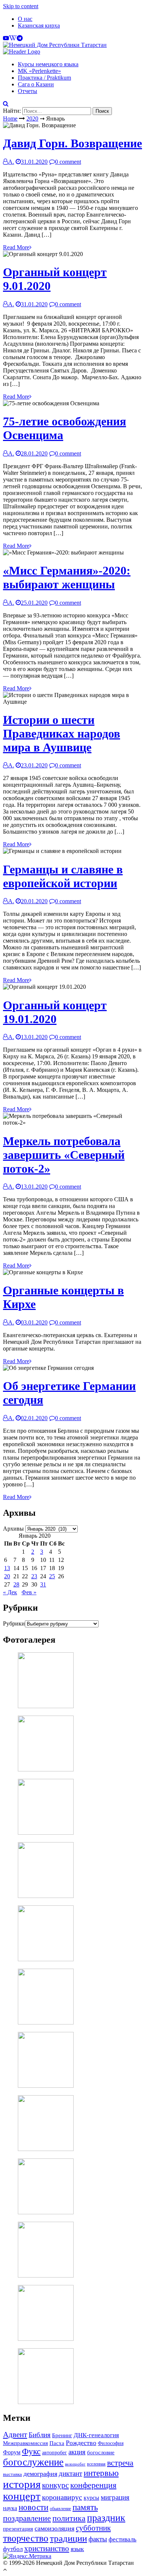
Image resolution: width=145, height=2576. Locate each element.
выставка (12, 2474)
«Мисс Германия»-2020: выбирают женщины (67, 577)
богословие (101, 2452)
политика (69, 2518)
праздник (106, 2518)
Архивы (13, 1529)
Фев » (29, 1592)
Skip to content (21, 6)
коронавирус (62, 2497)
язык (77, 2549)
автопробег (54, 2452)
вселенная (96, 2464)
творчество (26, 2538)
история (22, 2484)
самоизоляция (54, 2528)
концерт (22, 2496)
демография (40, 2474)
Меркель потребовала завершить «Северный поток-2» (64, 1155)
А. (11, 162)
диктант (70, 2473)
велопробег (75, 2464)
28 (16, 1584)
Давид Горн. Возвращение (72, 143)
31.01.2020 (34, 162)
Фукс (31, 2452)
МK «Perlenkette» (39, 71)
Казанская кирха (39, 25)
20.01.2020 (34, 901)
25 (52, 1576)
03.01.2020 (34, 1322)
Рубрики (14, 1623)
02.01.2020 (34, 1418)
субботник (93, 2528)
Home (10, 119)
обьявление (60, 2509)
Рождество (81, 2443)
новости (33, 2507)
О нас (25, 19)
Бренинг (62, 2435)
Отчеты (28, 91)
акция (77, 2452)
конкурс (55, 2485)
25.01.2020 (34, 603)
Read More (16, 247)
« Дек (10, 1592)
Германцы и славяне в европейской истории (63, 876)
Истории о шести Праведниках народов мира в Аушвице (62, 734)
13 (7, 1568)
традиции (68, 2538)
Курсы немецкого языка (48, 64)
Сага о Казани (36, 84)
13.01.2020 (34, 1037)
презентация (18, 2529)
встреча (120, 2463)
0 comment (68, 162)
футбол (13, 2549)
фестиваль (123, 2539)
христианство (47, 2548)
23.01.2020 (34, 765)
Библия (40, 2435)
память (85, 2507)
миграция (115, 2497)
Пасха (57, 2443)
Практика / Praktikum (44, 78)
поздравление (27, 2518)
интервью (101, 2473)
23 (34, 1576)
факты (98, 2539)
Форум (12, 2452)
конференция (93, 2485)
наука (10, 2508)
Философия (111, 2443)
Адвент (15, 2435)
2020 (32, 119)
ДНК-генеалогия (96, 2435)
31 (43, 1584)
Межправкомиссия (25, 2443)
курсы (91, 2498)
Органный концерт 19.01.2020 (55, 1012)
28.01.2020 (34, 453)
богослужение (33, 2462)
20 (7, 1576)
